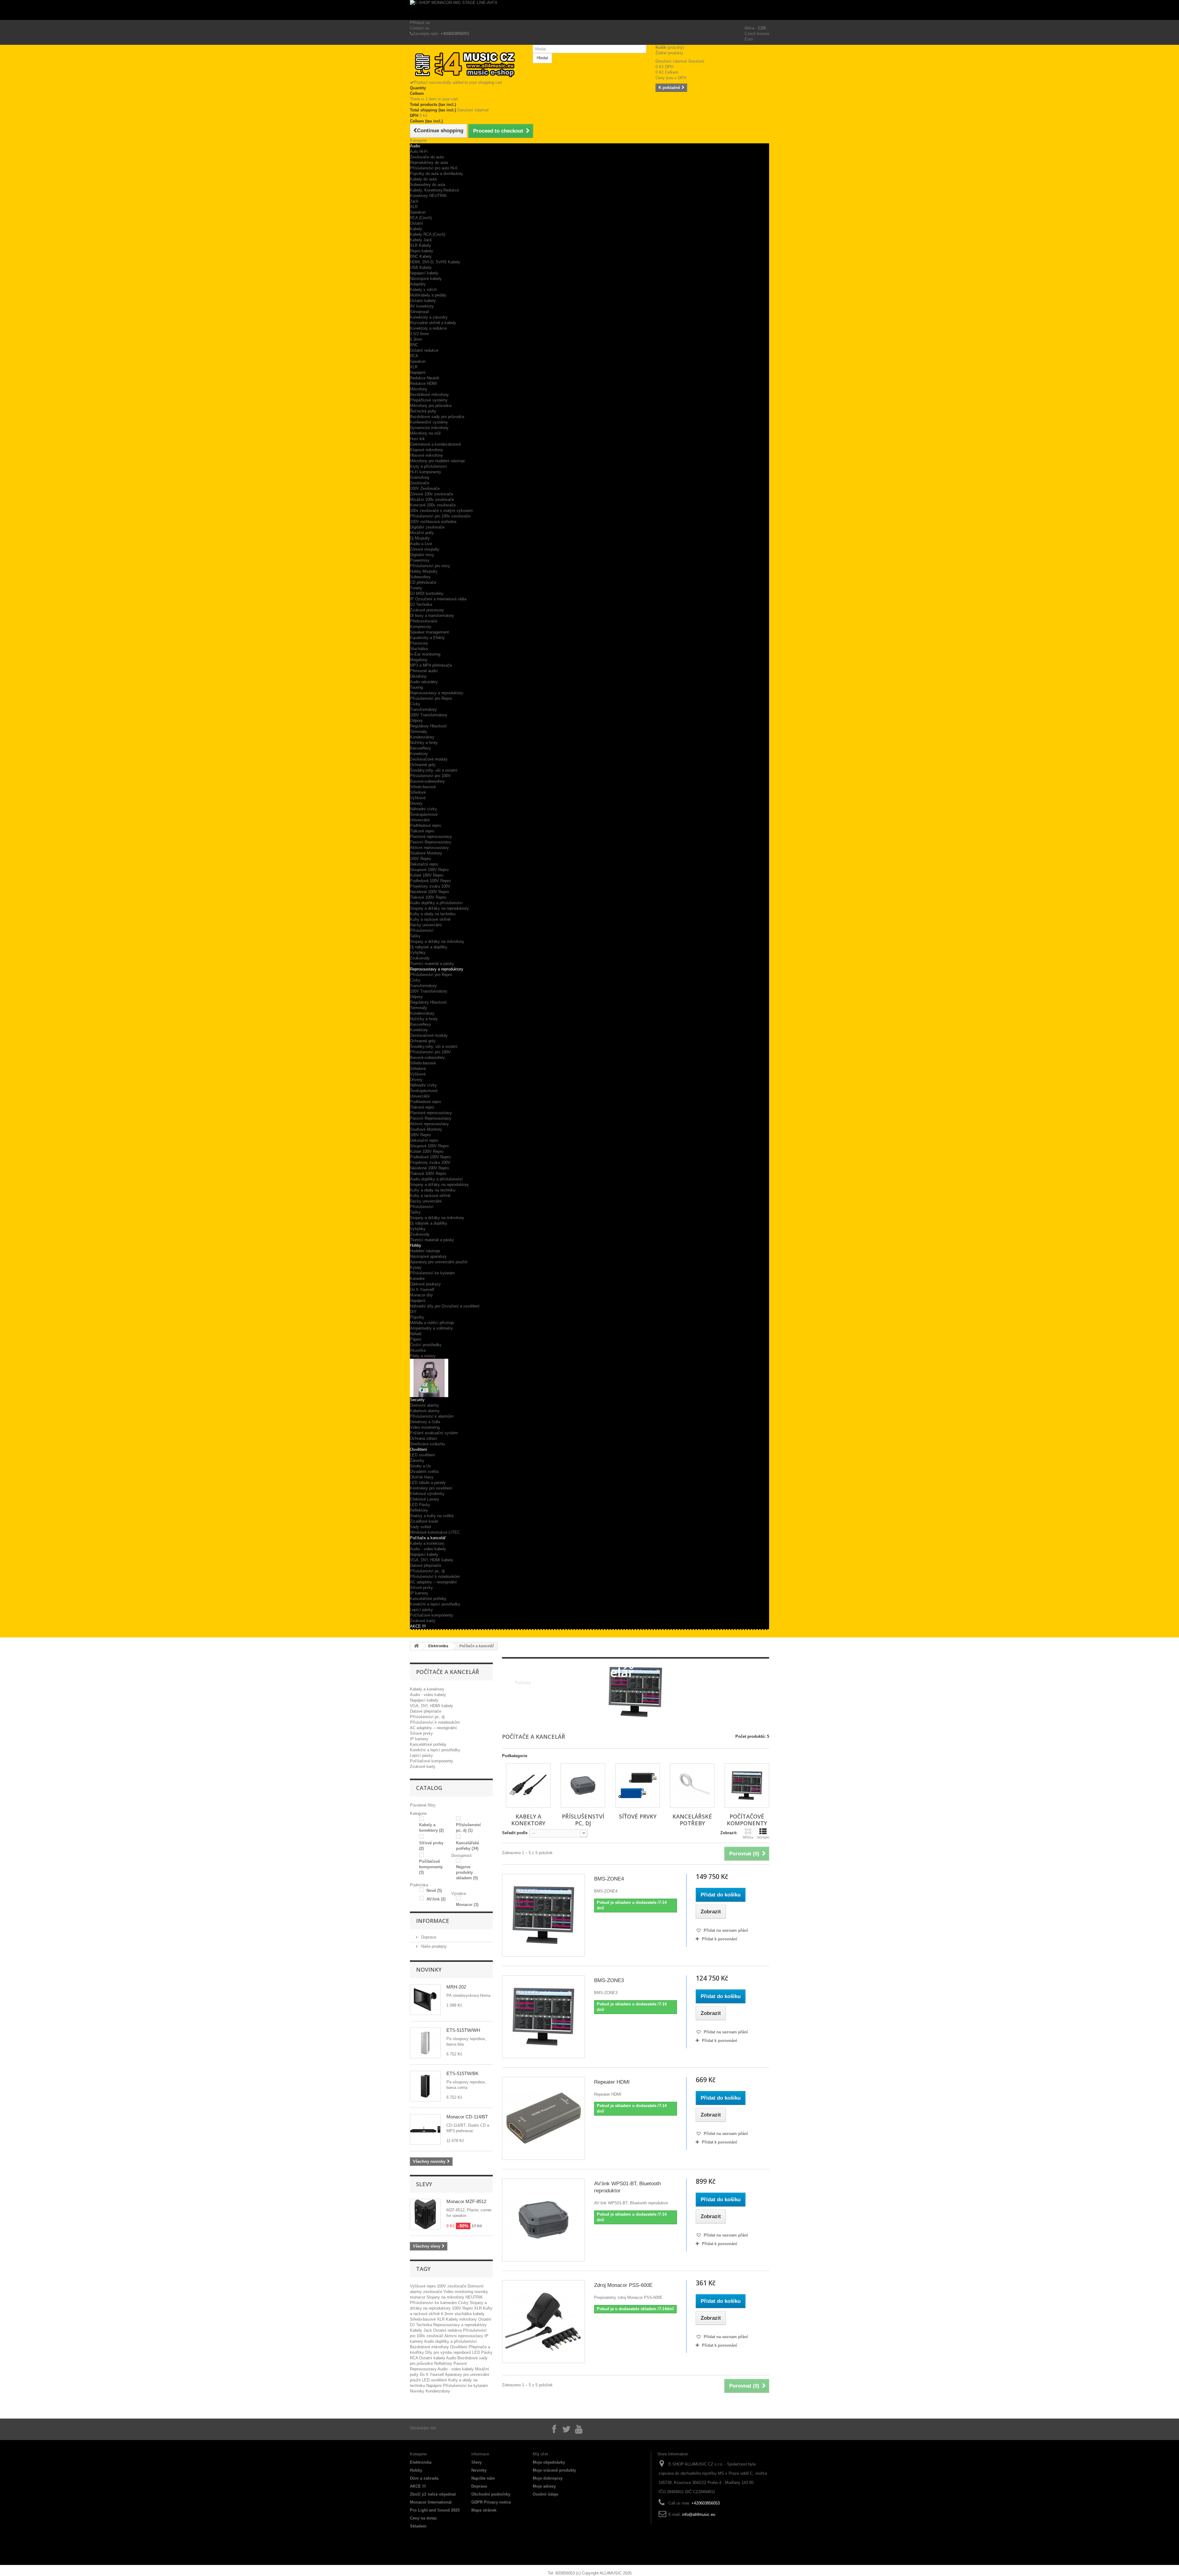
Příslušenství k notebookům (435, 1577)
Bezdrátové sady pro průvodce (437, 417)
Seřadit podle (515, 1833)
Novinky (429, 1970)
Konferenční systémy (429, 422)
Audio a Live (421, 544)
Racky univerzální (426, 925)
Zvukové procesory (427, 610)
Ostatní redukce (424, 350)
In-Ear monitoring (425, 654)
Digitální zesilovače (427, 527)
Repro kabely (422, 251)
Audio (415, 146)
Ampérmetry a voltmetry (431, 1328)
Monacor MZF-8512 (466, 2201)
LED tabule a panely (428, 1483)
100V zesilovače (452, 2286)
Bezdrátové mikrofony (429, 395)
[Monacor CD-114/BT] (425, 2129)
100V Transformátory (429, 715)
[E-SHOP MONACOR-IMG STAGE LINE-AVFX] (589, 10)
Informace (433, 1921)
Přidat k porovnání (720, 1939)
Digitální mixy (422, 555)
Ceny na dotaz (423, 2518)
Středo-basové (423, 787)
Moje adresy (544, 2486)
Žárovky (417, 1460)
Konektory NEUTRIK (428, 196)
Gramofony (420, 477)
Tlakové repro (422, 831)
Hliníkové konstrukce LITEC (435, 1532)
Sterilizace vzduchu (427, 1444)
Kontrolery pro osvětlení (431, 1488)
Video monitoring (425, 1427)
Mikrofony (419, 389)
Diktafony (418, 676)
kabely (479, 2314)
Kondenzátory (422, 737)
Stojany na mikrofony (446, 2297)
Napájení (418, 372)
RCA (414, 356)
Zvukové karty (423, 1621)
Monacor (467, 1905)
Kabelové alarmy (425, 1411)
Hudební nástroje (425, 1251)
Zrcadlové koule (424, 1521)
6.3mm (416, 339)
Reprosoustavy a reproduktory (437, 693)
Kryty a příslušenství (428, 466)
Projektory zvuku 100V (430, 886)
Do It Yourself (422, 1290)
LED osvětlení (422, 1455)
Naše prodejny (433, 1946)
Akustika (418, 1350)
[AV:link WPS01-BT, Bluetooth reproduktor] (543, 2220)
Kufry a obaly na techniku (433, 914)
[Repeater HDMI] (543, 2118)
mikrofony (469, 2319)
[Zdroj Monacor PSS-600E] (543, 2322)
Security (417, 1400)
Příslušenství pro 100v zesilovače (440, 516)
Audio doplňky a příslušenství (436, 903)
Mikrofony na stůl (425, 433)
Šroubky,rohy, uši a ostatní (434, 770)
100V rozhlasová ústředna (433, 522)
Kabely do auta (423, 179)
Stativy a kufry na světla (432, 1516)
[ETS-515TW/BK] (425, 2086)
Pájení (416, 1339)
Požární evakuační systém (434, 1433)
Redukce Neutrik (425, 378)
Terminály (418, 732)
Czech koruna (757, 34)
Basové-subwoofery (427, 781)
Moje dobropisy (548, 2478)
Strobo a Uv (420, 1466)
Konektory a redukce (428, 328)
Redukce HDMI (423, 383)
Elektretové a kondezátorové (435, 444)
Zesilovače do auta (427, 157)
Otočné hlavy (422, 1477)
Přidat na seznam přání (725, 1930)
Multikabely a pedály (428, 295)
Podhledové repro (425, 825)
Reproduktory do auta (429, 163)
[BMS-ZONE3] (543, 2017)
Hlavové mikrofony (426, 455)
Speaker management (429, 632)
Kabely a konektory (427, 1543)
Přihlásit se (420, 23)
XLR (414, 207)
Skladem (418, 2526)
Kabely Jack (421, 240)
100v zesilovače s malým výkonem (441, 511)
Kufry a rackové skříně (430, 919)
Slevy (424, 2184)
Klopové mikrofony (426, 450)
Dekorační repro (424, 864)
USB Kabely (421, 267)
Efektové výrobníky (427, 1494)
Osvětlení (418, 1449)
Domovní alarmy (424, 1405)
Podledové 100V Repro (430, 881)
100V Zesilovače (425, 488)
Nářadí (416, 1334)
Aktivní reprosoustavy (429, 848)
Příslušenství (422, 930)
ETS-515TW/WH (463, 2030)
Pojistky (417, 1317)
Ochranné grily (423, 765)
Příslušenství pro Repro (431, 698)
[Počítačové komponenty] (747, 1786)
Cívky (415, 704)
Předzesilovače (424, 621)
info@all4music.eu (699, 2514)
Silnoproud (419, 312)
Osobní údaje (545, 2494)
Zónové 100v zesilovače (432, 494)
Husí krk (417, 439)
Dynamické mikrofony (429, 428)
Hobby (416, 1245)
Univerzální (420, 820)
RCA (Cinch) (421, 218)
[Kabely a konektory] (528, 1786)
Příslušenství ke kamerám (434, 2303)
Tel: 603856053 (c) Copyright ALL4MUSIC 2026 (590, 2573)
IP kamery (419, 1593)
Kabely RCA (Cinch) (428, 234)
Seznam (763, 1837)
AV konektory (422, 306)
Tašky (415, 936)
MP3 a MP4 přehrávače (431, 665)
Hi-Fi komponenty (426, 472)
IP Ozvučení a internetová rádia (438, 599)
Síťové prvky (421, 1588)
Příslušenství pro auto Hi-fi (434, 168)
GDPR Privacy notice (491, 2502)
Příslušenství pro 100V (430, 776)
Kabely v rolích (423, 290)
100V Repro (420, 859)
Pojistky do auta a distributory (436, 174)
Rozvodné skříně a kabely (433, 323)
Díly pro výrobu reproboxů (449, 2352)
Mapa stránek (484, 2510)
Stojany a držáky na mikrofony (437, 941)
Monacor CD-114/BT (467, 2117)
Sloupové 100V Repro (429, 870)
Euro (749, 39)
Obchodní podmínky (491, 2494)
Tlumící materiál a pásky (432, 964)
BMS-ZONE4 (609, 1879)
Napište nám (483, 2478)
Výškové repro (423, 2286)
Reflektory (419, 1510)
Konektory (419, 754)
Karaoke (417, 1278)
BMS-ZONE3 (609, 1980)
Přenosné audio (424, 671)
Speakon (418, 212)
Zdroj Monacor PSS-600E (623, 2285)
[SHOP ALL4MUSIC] (467, 65)
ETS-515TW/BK (463, 2073)
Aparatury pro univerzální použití (439, 1262)
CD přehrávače (423, 582)
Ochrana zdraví (424, 1438)
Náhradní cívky (423, 809)
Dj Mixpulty (420, 538)
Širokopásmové (424, 814)
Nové (434, 1890)
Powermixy (420, 560)
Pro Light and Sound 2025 (435, 2510)
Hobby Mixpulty (424, 571)
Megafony (419, 660)
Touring (416, 687)
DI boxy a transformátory (432, 616)
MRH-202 (456, 1987)
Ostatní (416, 223)
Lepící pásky (421, 1610)
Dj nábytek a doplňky (429, 947)
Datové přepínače (426, 1565)
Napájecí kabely (424, 1554)
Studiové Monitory (426, 853)
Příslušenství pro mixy (430, 566)
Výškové (418, 798)
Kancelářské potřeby (428, 1599)
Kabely (416, 229)
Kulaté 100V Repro (427, 875)
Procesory (419, 643)
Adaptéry (418, 284)
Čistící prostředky (426, 1345)
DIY (413, 1312)
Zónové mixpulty (425, 549)
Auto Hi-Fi (419, 151)
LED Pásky (420, 1505)
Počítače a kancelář (428, 1538)
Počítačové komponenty (432, 1615)
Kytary (416, 1267)
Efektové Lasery (424, 1499)
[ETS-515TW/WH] (425, 2043)
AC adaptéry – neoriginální (433, 1582)
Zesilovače (420, 483)
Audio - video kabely (428, 1549)
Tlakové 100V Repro (428, 897)
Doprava (428, 1937)
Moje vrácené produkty (554, 2470)
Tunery (416, 588)
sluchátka (464, 2314)
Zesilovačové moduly (429, 759)
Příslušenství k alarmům (432, 1416)
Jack (414, 201)
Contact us (420, 28)
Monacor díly (421, 1295)
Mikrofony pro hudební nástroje (437, 461)
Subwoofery (420, 577)
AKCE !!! (418, 1626)
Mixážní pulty (422, 533)
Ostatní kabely (423, 301)
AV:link (436, 1899)
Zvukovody (420, 958)
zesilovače (433, 2292)
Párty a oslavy (423, 1356)
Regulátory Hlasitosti (428, 726)
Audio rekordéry (424, 682)
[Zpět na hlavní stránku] (416, 1646)
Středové (418, 792)
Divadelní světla (424, 1472)
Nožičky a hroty (424, 743)
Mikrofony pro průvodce (431, 406)
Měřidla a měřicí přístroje (432, 1323)
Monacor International (431, 2502)
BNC (414, 345)
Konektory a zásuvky (429, 317)
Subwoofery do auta (428, 185)
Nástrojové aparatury (428, 1256)
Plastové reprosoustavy (431, 837)
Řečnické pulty (423, 411)
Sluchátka (419, 649)
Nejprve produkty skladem (467, 1872)
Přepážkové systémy (429, 400)
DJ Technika (421, 604)
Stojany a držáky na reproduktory (439, 908)
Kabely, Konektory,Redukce (434, 190)
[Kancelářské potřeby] (692, 1786)
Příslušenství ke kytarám (432, 1273)
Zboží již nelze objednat (433, 2494)
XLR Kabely (420, 245)
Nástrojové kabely (426, 279)
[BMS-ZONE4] (543, 1915)
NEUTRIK (474, 2297)
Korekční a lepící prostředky (435, 1604)
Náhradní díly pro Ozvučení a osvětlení (445, 1306)
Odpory (416, 721)
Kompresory (421, 627)
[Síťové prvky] (638, 1786)
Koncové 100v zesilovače (433, 505)
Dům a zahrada (424, 2478)
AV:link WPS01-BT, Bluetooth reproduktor (627, 2187)
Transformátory (423, 709)
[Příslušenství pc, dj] (583, 1786)
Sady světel (420, 1527)
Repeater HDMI (612, 2082)
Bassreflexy (420, 748)
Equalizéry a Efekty (427, 638)
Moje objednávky (549, 2462)
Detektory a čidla (425, 1422)
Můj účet (540, 2454)
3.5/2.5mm (419, 334)
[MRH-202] (425, 2000)
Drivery (416, 803)
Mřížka (748, 1837)
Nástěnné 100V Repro (429, 892)
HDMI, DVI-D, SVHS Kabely (435, 262)
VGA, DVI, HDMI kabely (432, 1560)
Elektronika (438, 1646)
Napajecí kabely (424, 273)
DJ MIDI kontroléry (427, 593)
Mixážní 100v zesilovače (432, 500)
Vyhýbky (418, 953)
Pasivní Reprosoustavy (431, 842)
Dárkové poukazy (425, 1284)
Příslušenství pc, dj (427, 1571)
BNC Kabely (421, 256)
